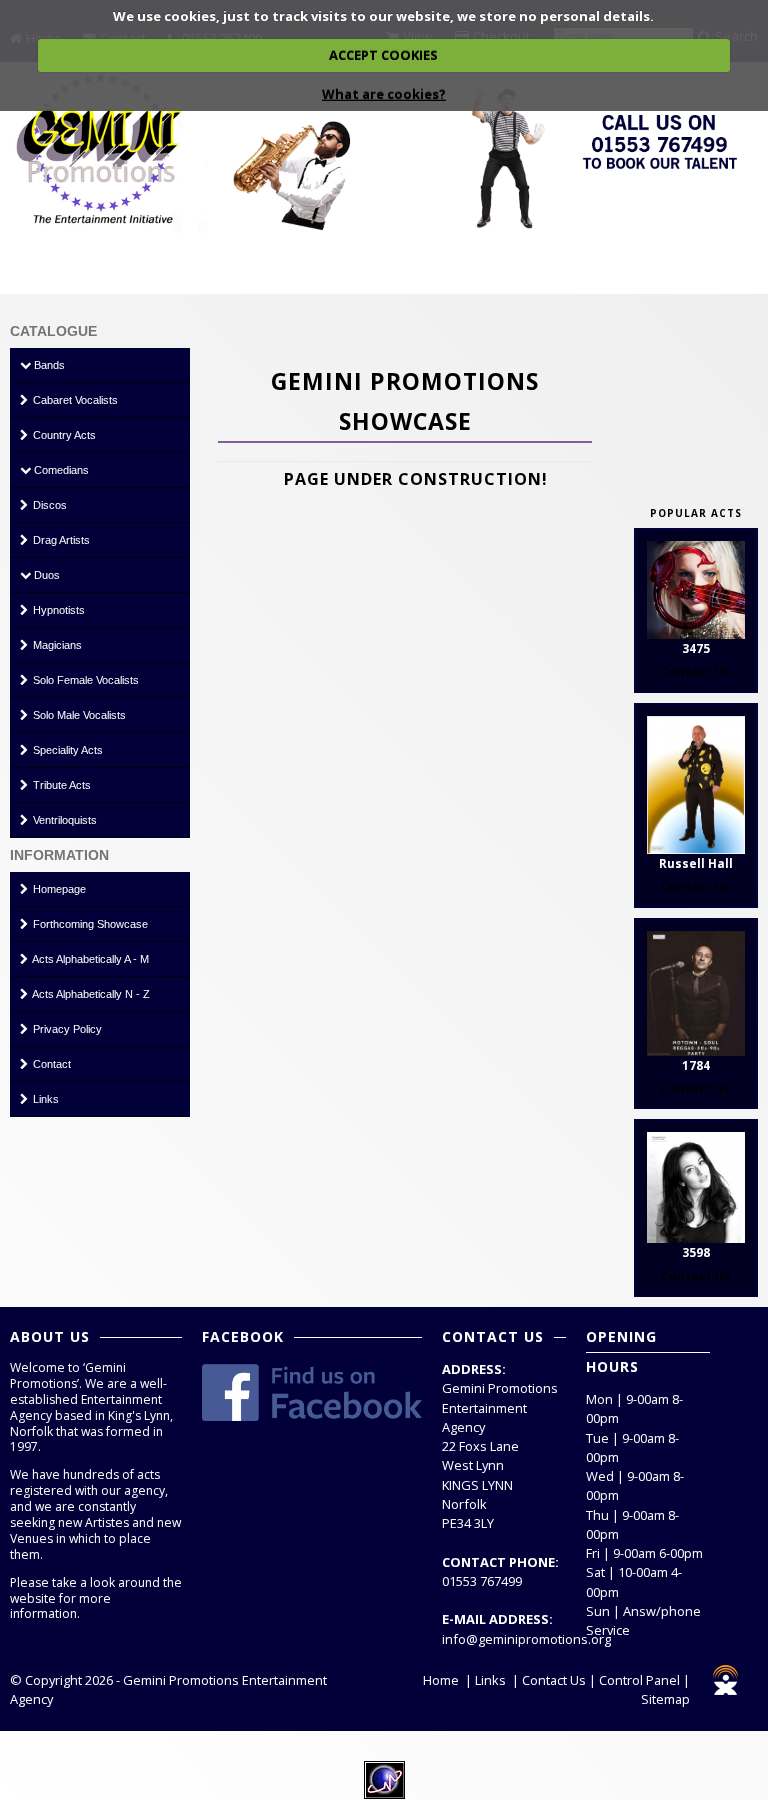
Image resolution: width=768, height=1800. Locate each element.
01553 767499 (482, 1581)
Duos (45, 575)
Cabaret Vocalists (74, 400)
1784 (696, 1065)
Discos (48, 505)
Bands (48, 365)
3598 (696, 1252)
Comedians (60, 470)
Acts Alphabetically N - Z (90, 994)
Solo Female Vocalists (84, 680)
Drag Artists (60, 540)
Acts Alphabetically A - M (89, 959)
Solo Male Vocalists (78, 715)
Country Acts (63, 435)
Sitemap (665, 1699)
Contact (50, 1064)
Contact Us (554, 1680)
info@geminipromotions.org (526, 1639)
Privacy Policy (66, 1029)
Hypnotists (57, 610)
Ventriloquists (63, 820)
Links (44, 1099)
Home (441, 1680)
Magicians (56, 645)
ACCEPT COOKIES (383, 55)
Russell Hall (696, 863)
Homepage (58, 889)
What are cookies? (384, 94)
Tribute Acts (60, 785)
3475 (696, 648)
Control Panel (639, 1680)
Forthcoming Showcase (89, 924)
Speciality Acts (66, 750)
